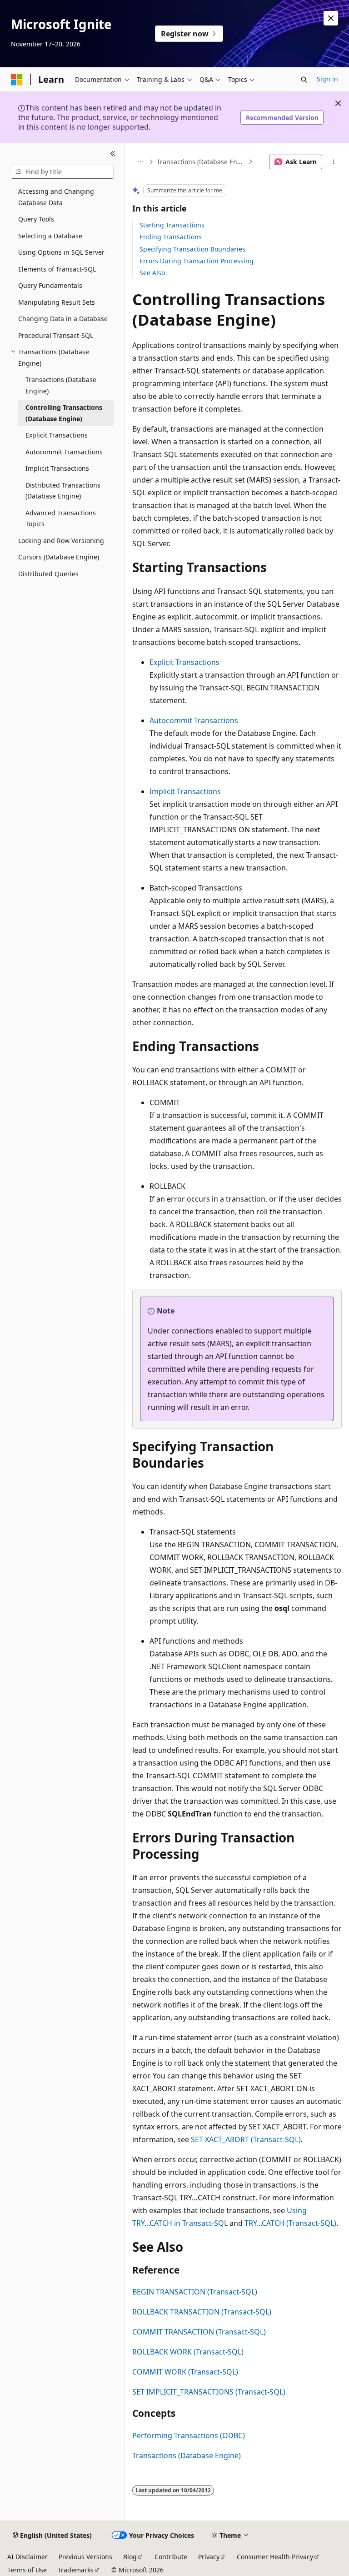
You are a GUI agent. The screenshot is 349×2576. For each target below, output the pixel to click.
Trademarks (76, 2570)
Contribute (171, 2557)
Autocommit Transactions (194, 720)
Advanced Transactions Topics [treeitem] (61, 518)
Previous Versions (85, 2557)
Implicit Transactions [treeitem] (57, 468)
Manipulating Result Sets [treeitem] (57, 302)
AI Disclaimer (27, 2557)
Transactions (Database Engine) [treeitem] (61, 385)
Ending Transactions (171, 237)
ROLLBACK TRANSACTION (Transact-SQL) (202, 2312)
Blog (130, 2557)
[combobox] (62, 172)
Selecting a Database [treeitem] (50, 236)
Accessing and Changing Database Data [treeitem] (56, 197)
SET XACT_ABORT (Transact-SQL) (246, 2139)
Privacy (209, 2557)
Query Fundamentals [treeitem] (50, 285)
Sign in (327, 79)
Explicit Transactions (184, 662)
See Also (152, 273)
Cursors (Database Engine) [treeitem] (59, 557)
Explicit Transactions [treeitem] (57, 435)
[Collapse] (113, 154)
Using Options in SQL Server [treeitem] (61, 252)
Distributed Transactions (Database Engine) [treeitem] (63, 491)
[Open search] (304, 80)
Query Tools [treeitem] (36, 219)
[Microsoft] (17, 80)
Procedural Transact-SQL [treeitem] (56, 335)
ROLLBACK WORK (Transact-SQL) (188, 2352)
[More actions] (334, 162)
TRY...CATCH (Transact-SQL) (290, 2223)
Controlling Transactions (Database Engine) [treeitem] (64, 413)
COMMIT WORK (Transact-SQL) (185, 2372)
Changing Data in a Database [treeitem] (63, 319)
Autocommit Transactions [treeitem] (64, 452)
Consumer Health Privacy (275, 2557)
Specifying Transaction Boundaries (192, 249)
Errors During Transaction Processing (197, 261)
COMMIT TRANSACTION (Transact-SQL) (199, 2332)
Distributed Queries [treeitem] (48, 574)
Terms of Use (27, 2570)
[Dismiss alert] (331, 18)
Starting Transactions (172, 225)
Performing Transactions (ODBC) (189, 2435)
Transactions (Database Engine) (202, 162)
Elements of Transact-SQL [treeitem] (57, 269)
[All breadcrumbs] (140, 162)
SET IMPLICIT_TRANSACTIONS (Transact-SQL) (209, 2392)
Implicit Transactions (185, 791)
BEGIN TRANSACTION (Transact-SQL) (195, 2292)
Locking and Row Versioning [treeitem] (61, 541)
